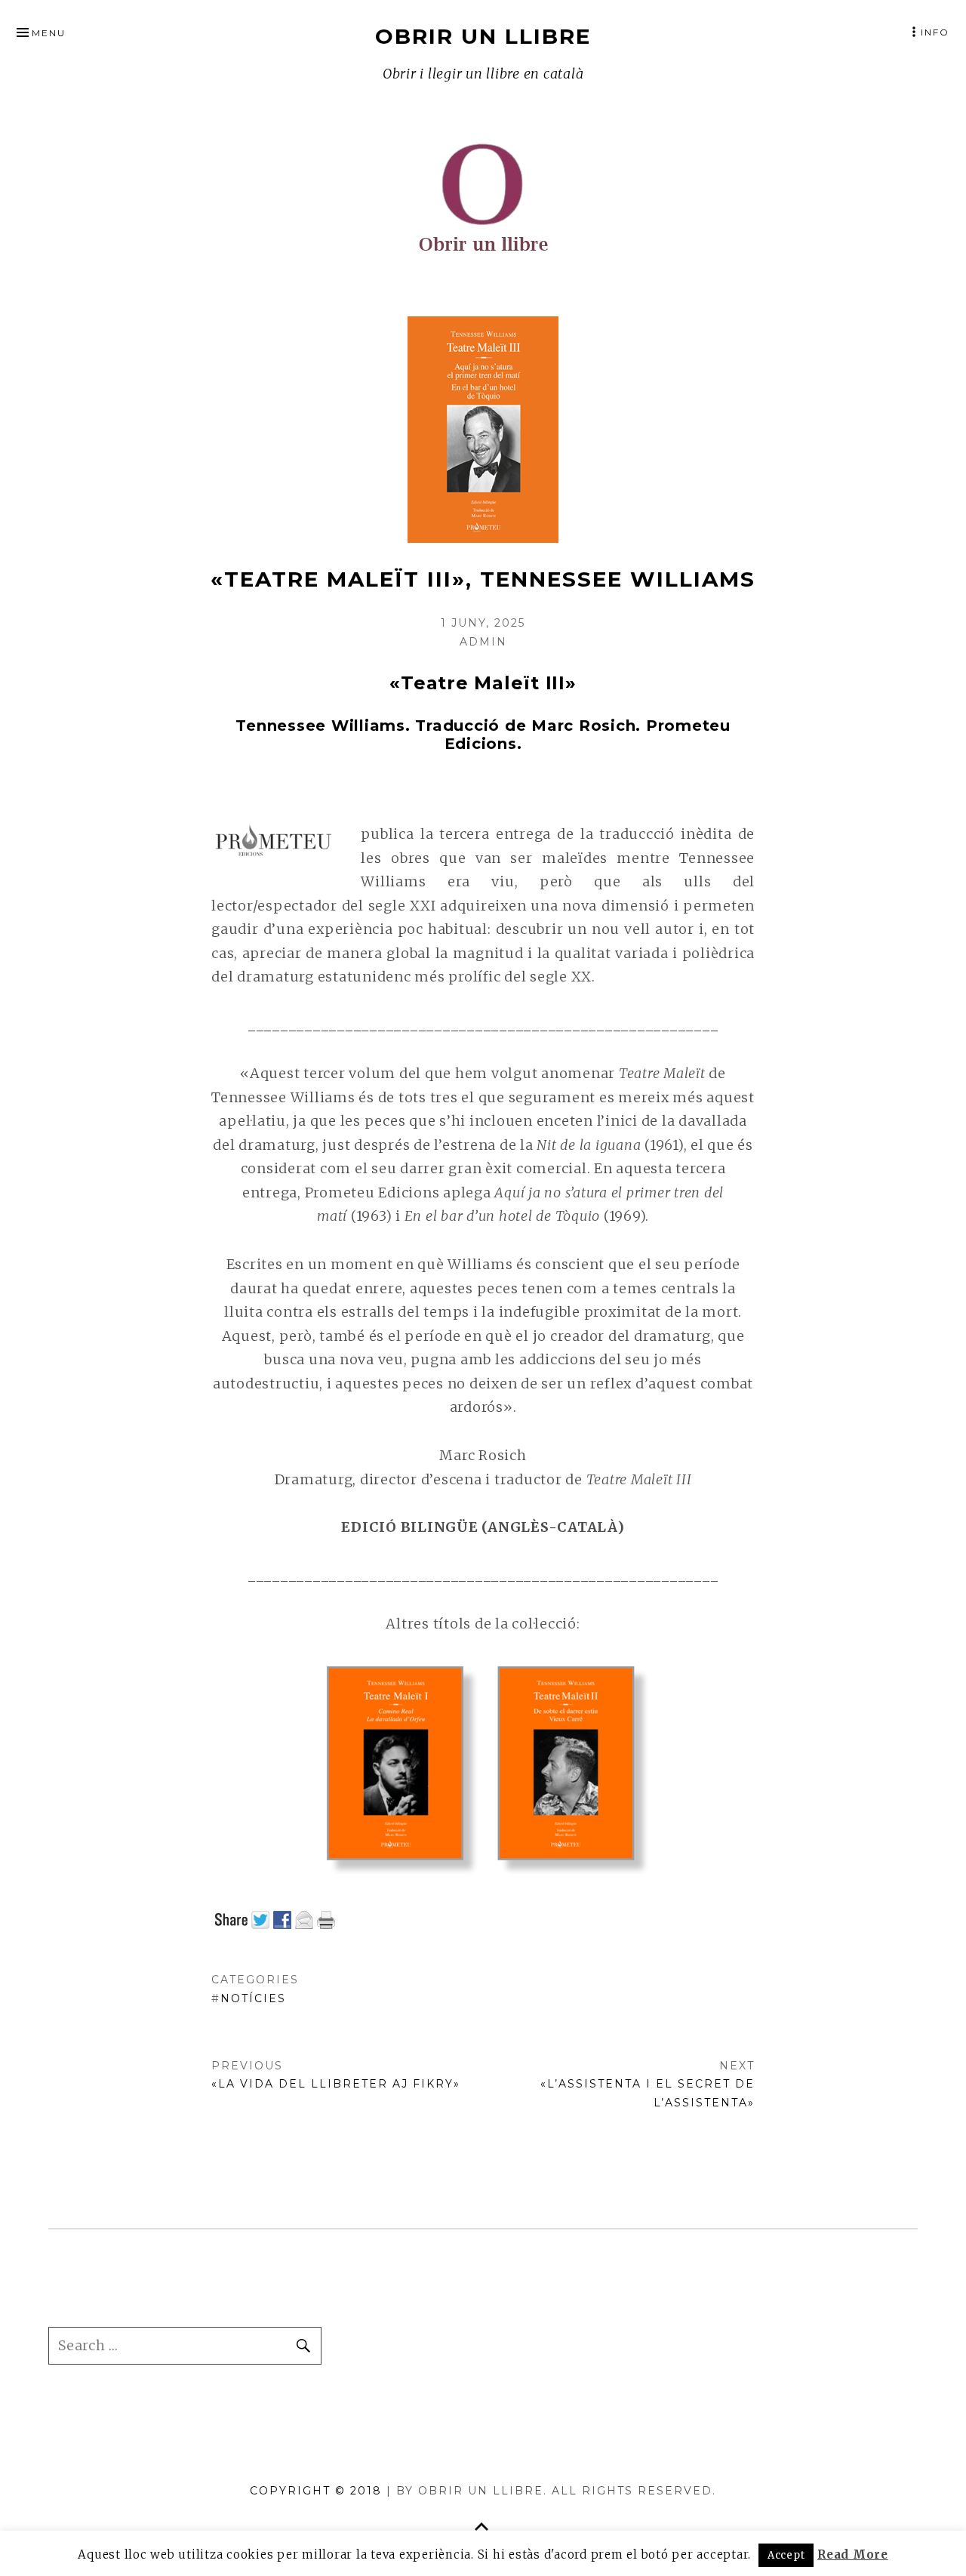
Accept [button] (786, 2555)
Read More (853, 2554)
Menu (49, 33)
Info (935, 32)
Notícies (253, 1998)
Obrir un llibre (483, 36)
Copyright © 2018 (318, 2491)
